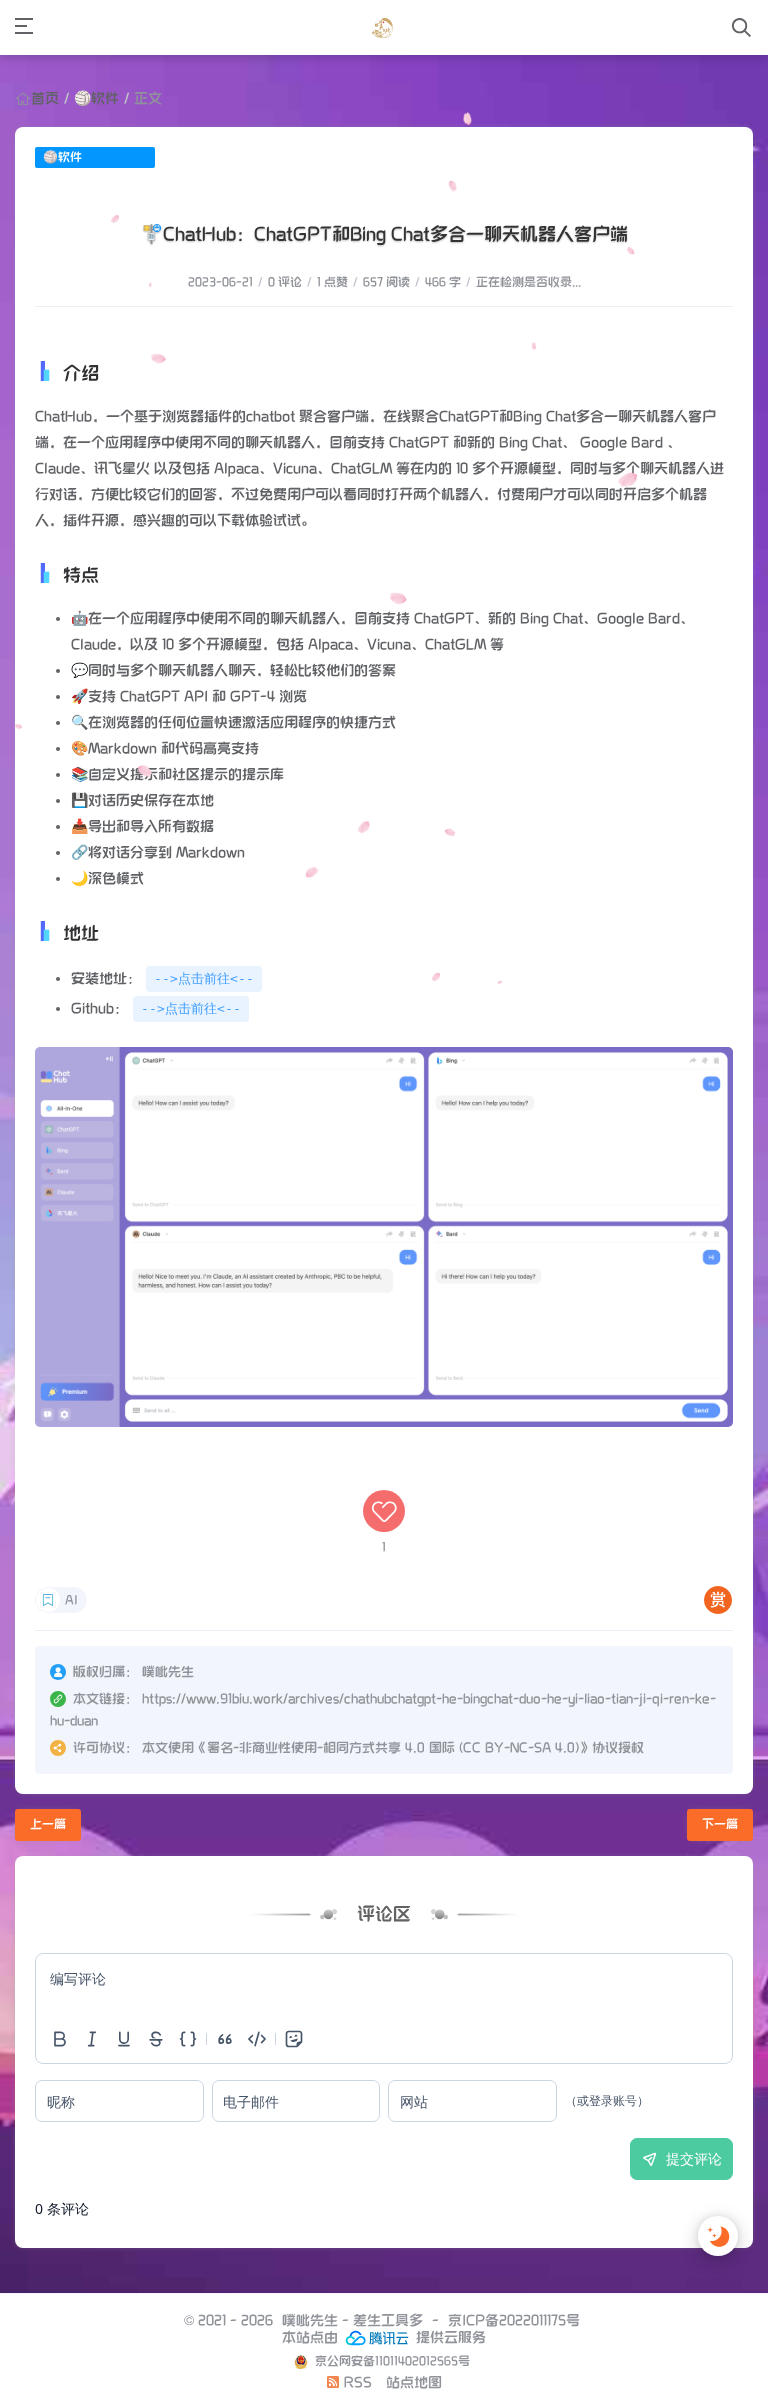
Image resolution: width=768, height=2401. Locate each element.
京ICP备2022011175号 (514, 2320)
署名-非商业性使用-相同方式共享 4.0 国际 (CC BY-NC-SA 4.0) (393, 1748)
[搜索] (741, 27)
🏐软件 (96, 98)
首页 (45, 98)
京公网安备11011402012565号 (391, 2361)
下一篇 (720, 1824)
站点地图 (414, 2382)
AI (71, 1600)
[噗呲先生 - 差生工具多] (382, 27)
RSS (356, 2382)
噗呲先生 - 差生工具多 (352, 2320)
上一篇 (48, 1824)
